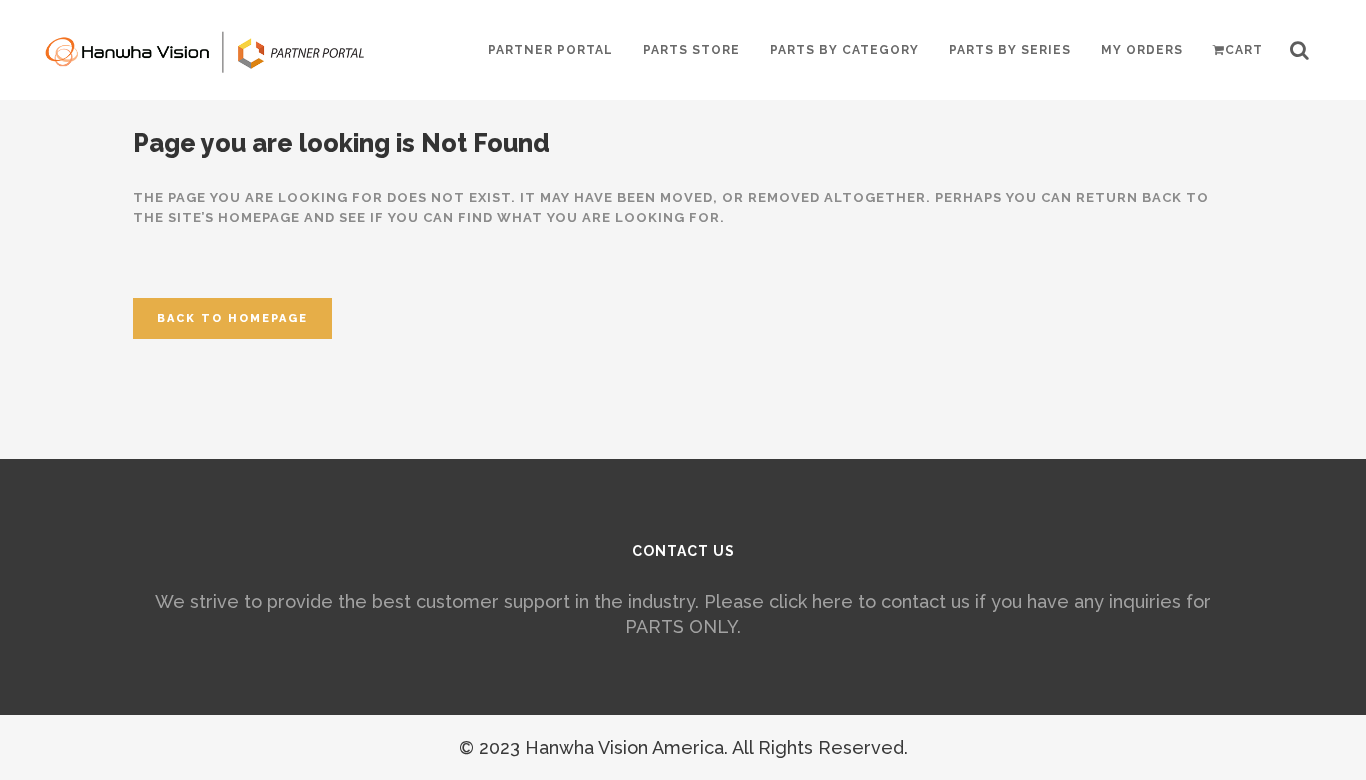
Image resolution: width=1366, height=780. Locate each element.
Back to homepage (232, 318)
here (832, 601)
